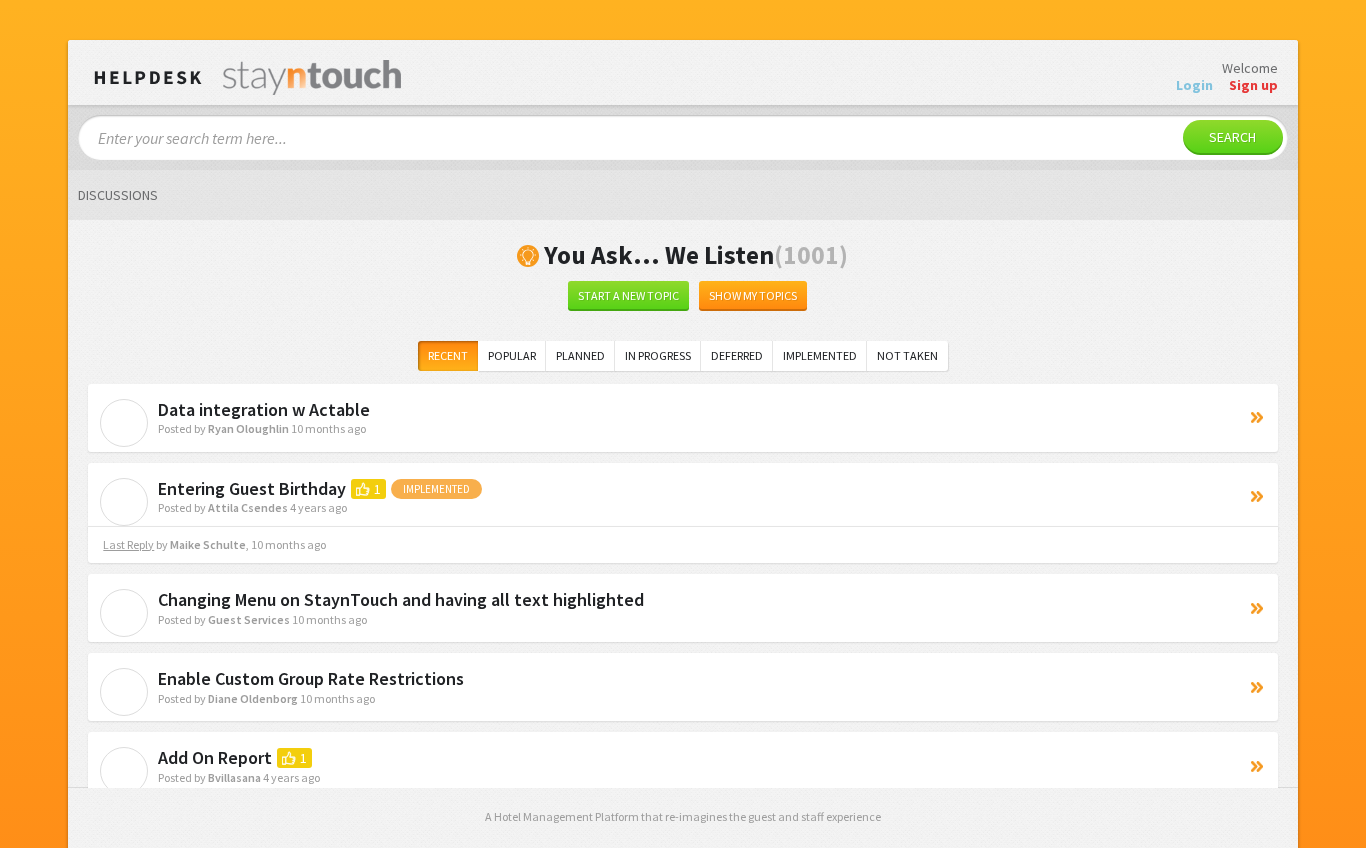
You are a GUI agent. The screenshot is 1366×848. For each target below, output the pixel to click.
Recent (448, 355)
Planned (580, 355)
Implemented (820, 355)
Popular (512, 355)
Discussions (118, 195)
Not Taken (907, 355)
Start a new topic (628, 295)
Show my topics (753, 295)
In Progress (658, 355)
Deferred (737, 355)
